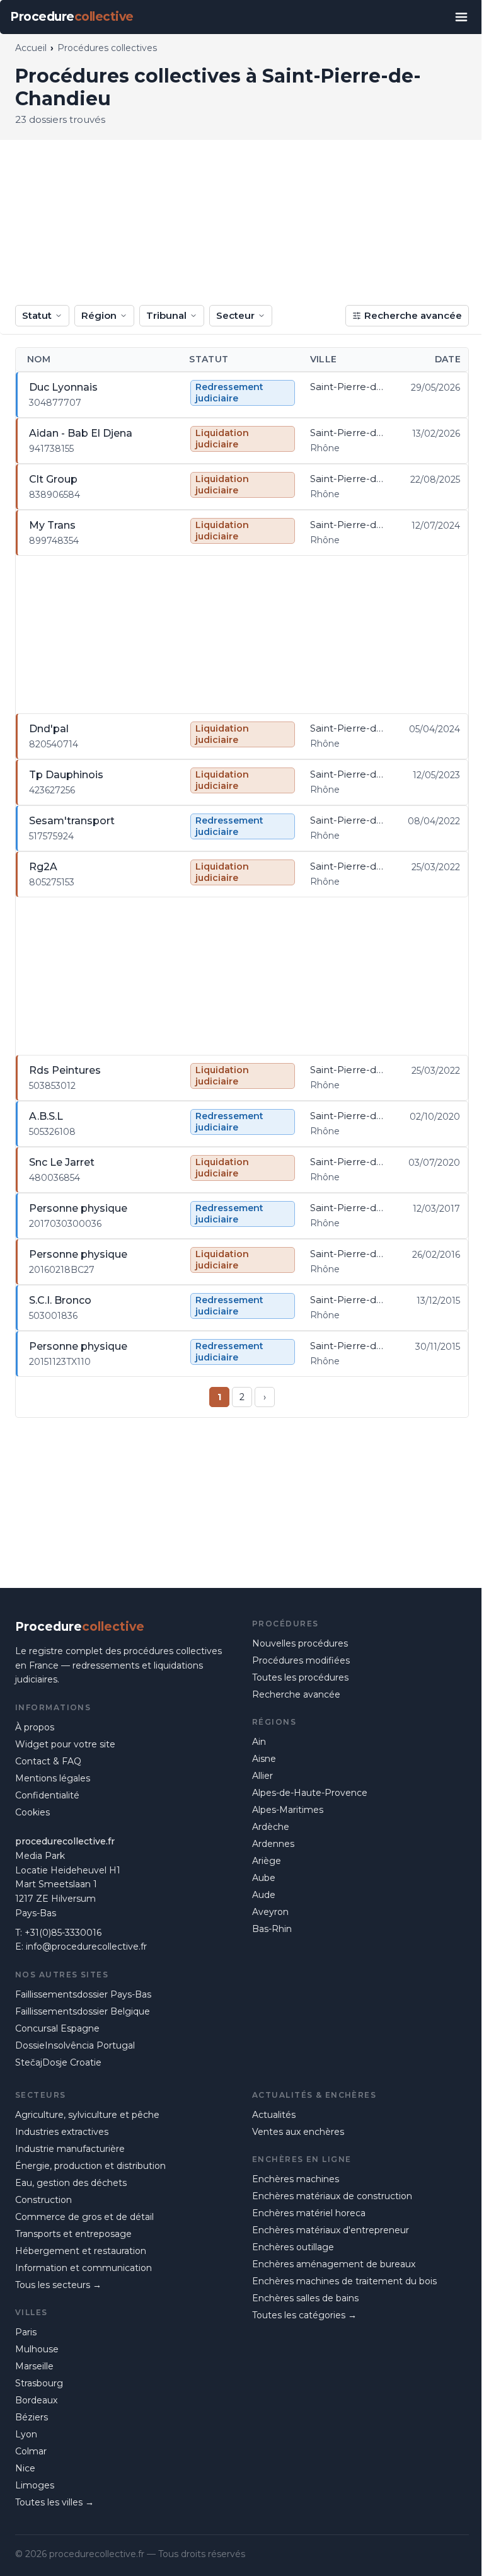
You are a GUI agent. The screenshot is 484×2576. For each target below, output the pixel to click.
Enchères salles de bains (305, 2298)
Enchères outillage (293, 2247)
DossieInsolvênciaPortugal (75, 2045)
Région (99, 315)
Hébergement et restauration (81, 2251)
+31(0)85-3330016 (63, 1933)
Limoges (35, 2485)
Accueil (31, 48)
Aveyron (270, 1912)
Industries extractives (62, 2132)
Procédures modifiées (301, 1660)
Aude (264, 1895)
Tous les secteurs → (58, 2285)
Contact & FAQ (48, 1761)
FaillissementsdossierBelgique (83, 2011)
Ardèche (271, 1827)
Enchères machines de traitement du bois (344, 2281)
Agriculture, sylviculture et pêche (87, 2115)
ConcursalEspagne (57, 2028)
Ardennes (273, 1844)
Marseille (34, 2366)
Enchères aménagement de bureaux (334, 2264)
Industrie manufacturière (70, 2149)
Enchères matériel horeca (309, 2213)
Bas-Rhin (272, 1929)
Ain (259, 1742)
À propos (35, 1727)
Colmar (31, 2451)
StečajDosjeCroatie (58, 2062)
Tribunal (166, 315)
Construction (43, 2200)
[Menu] (461, 17)
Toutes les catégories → (304, 2315)
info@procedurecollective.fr (86, 1946)
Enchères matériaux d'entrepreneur (331, 2230)
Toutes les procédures (300, 1677)
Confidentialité (47, 1795)
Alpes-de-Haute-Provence (310, 1793)
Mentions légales (53, 1778)
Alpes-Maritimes (288, 1810)
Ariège (267, 1861)
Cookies (32, 1812)
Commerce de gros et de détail (84, 2217)
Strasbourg (39, 2383)
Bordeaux (36, 2400)
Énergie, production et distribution (90, 2166)
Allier (262, 1776)
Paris (26, 2332)
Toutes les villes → (55, 2502)
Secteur (235, 315)
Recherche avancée (413, 315)
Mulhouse (37, 2349)
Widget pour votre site (65, 1744)
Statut (37, 315)
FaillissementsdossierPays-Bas (83, 1994)
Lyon (26, 2434)
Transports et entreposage (73, 2234)
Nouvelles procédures (300, 1643)
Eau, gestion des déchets (71, 2183)
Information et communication (84, 2268)
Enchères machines (296, 2179)
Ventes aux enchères (298, 2132)
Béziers (32, 2417)
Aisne (264, 1759)
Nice (25, 2468)
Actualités (274, 2115)
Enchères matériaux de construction (332, 2196)
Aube (264, 1878)
